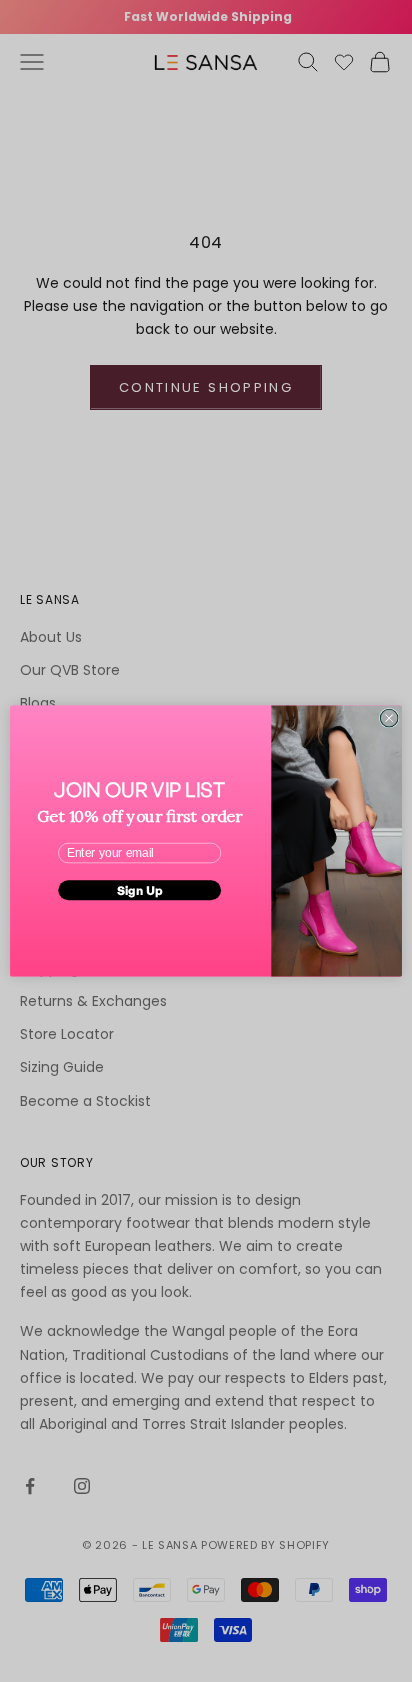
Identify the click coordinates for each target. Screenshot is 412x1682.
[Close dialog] (389, 718)
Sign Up (140, 889)
